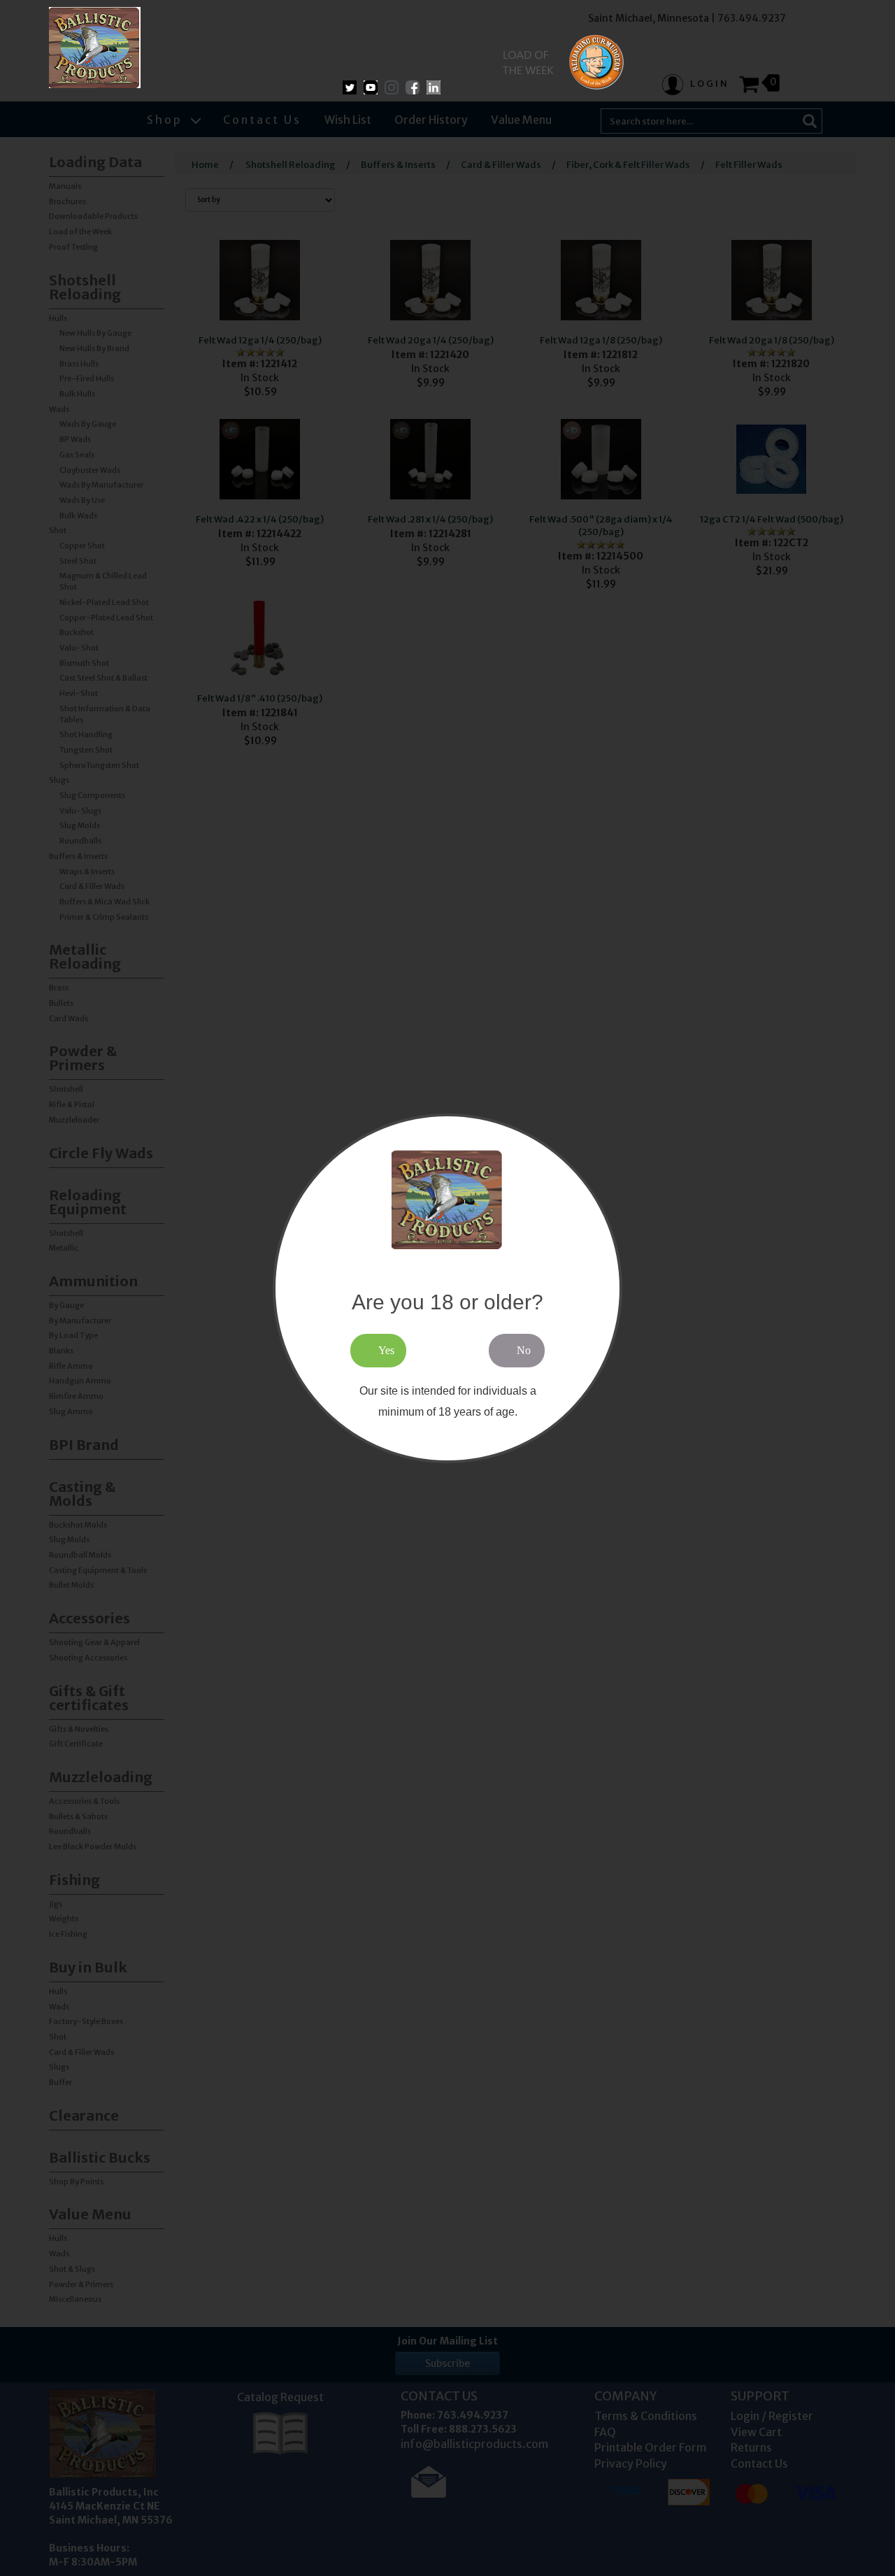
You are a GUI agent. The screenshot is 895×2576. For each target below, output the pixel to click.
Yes (386, 1350)
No (524, 1350)
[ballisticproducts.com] (95, 48)
